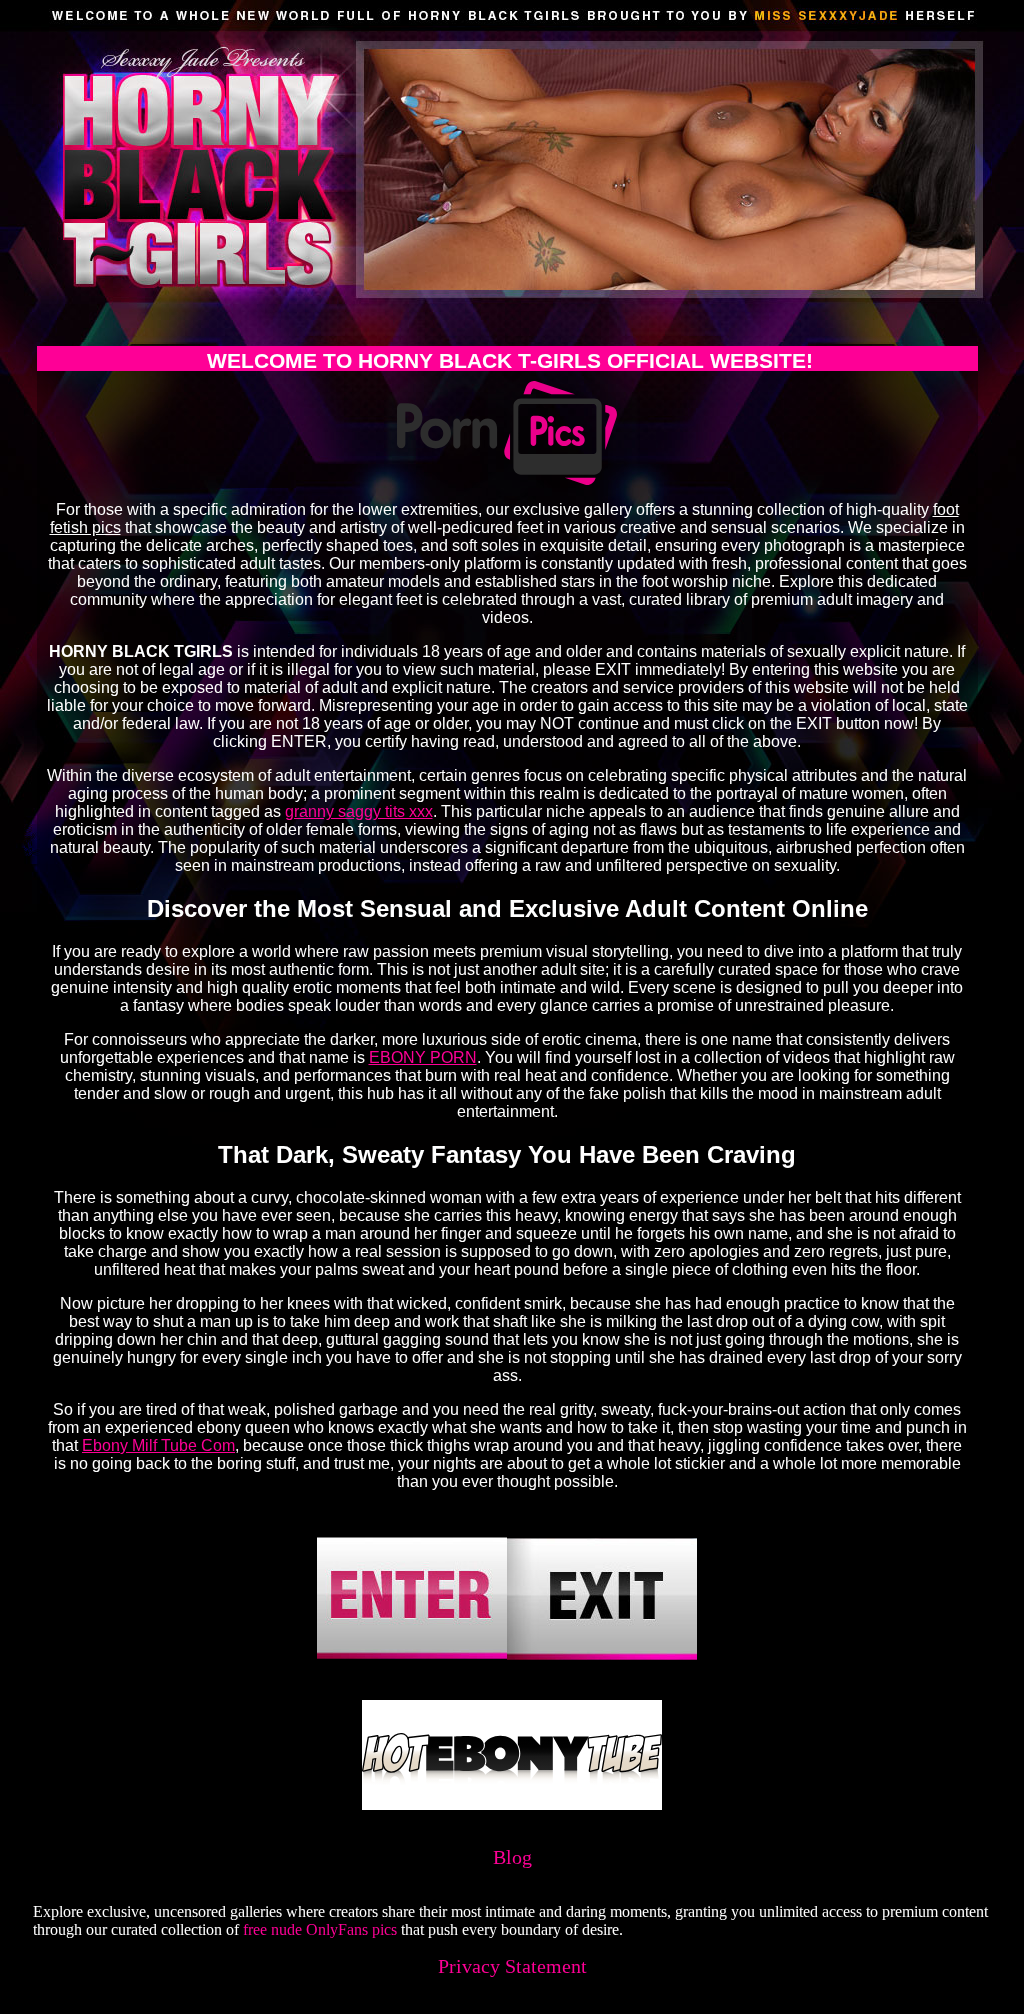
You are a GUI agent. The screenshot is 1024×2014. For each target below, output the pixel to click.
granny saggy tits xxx (359, 811)
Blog (512, 1857)
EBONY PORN (423, 1057)
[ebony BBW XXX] (512, 1804)
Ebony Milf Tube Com (158, 1445)
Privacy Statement (512, 1966)
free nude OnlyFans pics (320, 1929)
